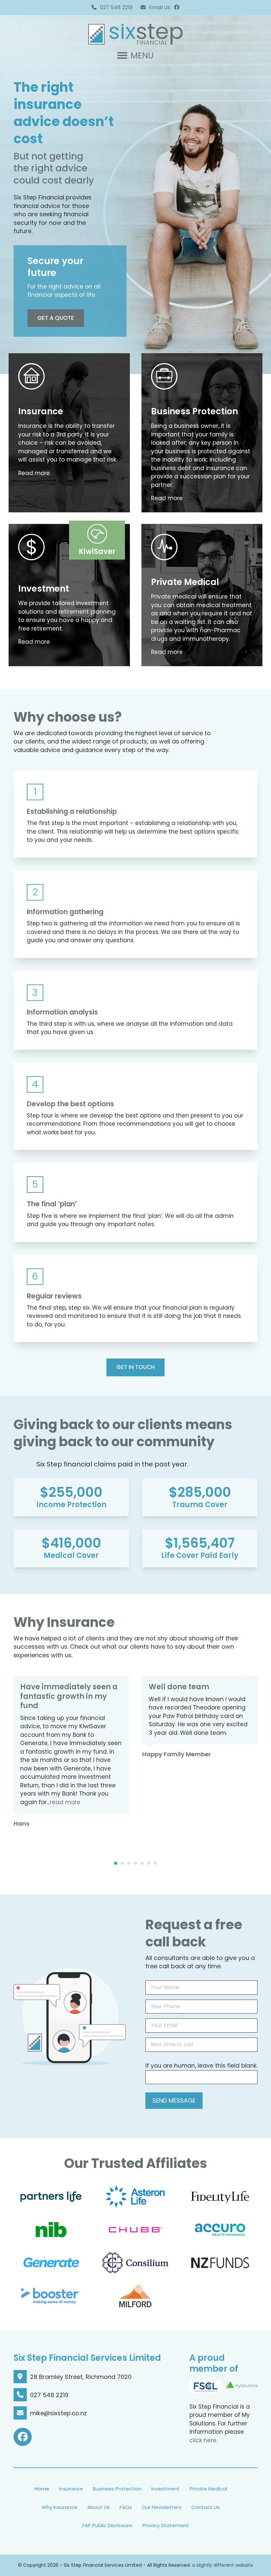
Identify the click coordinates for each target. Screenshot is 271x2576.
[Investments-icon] (31, 547)
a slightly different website (223, 2565)
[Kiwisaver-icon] (97, 534)
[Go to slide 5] (142, 1863)
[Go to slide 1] (116, 1863)
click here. (203, 2440)
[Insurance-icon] (164, 547)
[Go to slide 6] (149, 1863)
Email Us (160, 7)
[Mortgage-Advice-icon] (31, 376)
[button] (135, 56)
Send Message (174, 2100)
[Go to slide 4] (135, 1863)
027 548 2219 (116, 7)
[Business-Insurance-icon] (164, 376)
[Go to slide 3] (129, 1863)
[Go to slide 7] (155, 1863)
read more (65, 1802)
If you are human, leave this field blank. (201, 2066)
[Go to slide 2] (122, 1863)
